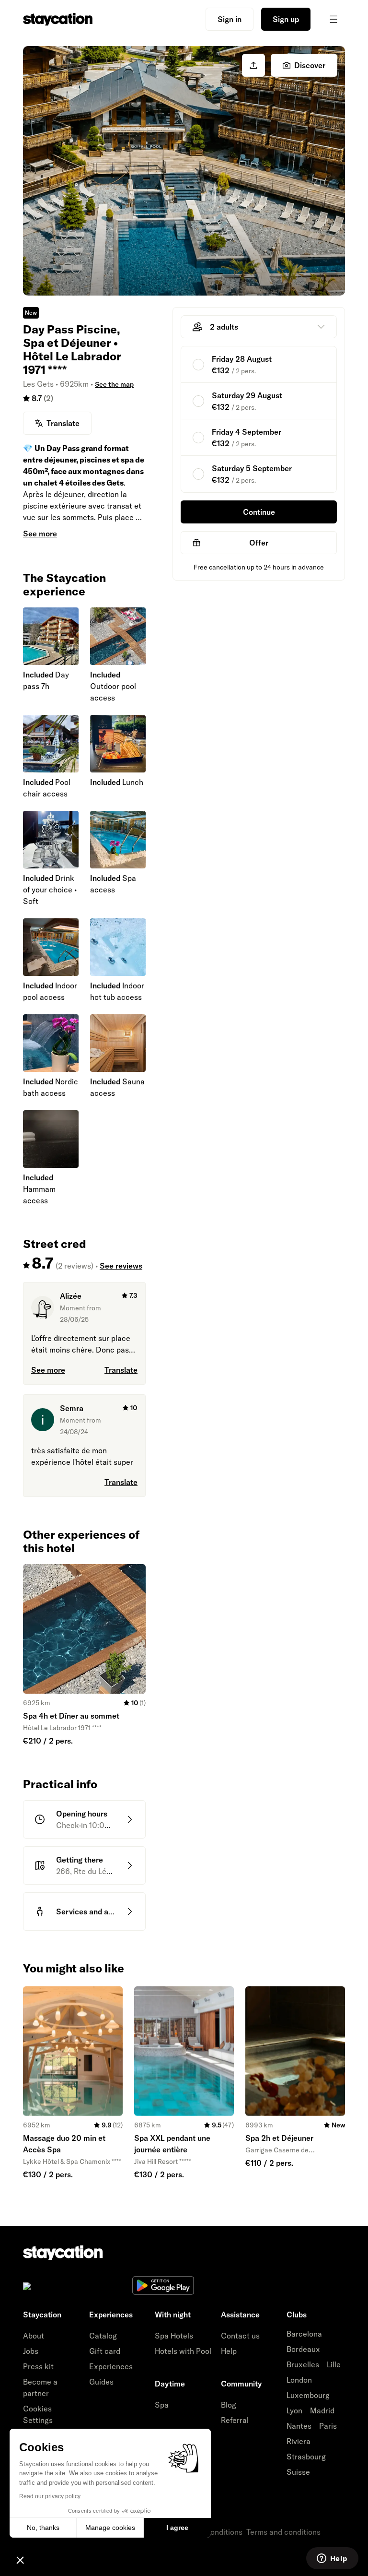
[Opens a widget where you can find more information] (332, 2559)
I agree (177, 2528)
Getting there (80, 1860)
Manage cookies (110, 2528)
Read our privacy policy (50, 2496)
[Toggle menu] (333, 19)
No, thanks (43, 2528)
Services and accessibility (102, 1911)
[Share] (253, 65)
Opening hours (82, 1814)
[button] (20, 2560)
